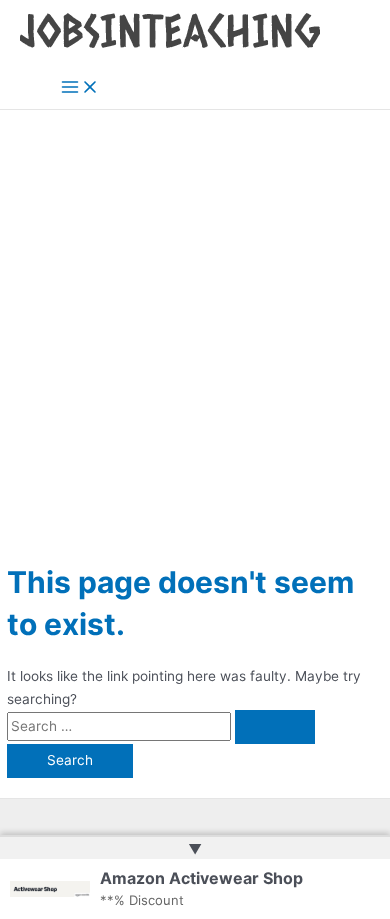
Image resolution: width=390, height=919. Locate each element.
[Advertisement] (195, 315)
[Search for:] (161, 726)
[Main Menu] (80, 88)
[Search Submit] (275, 727)
